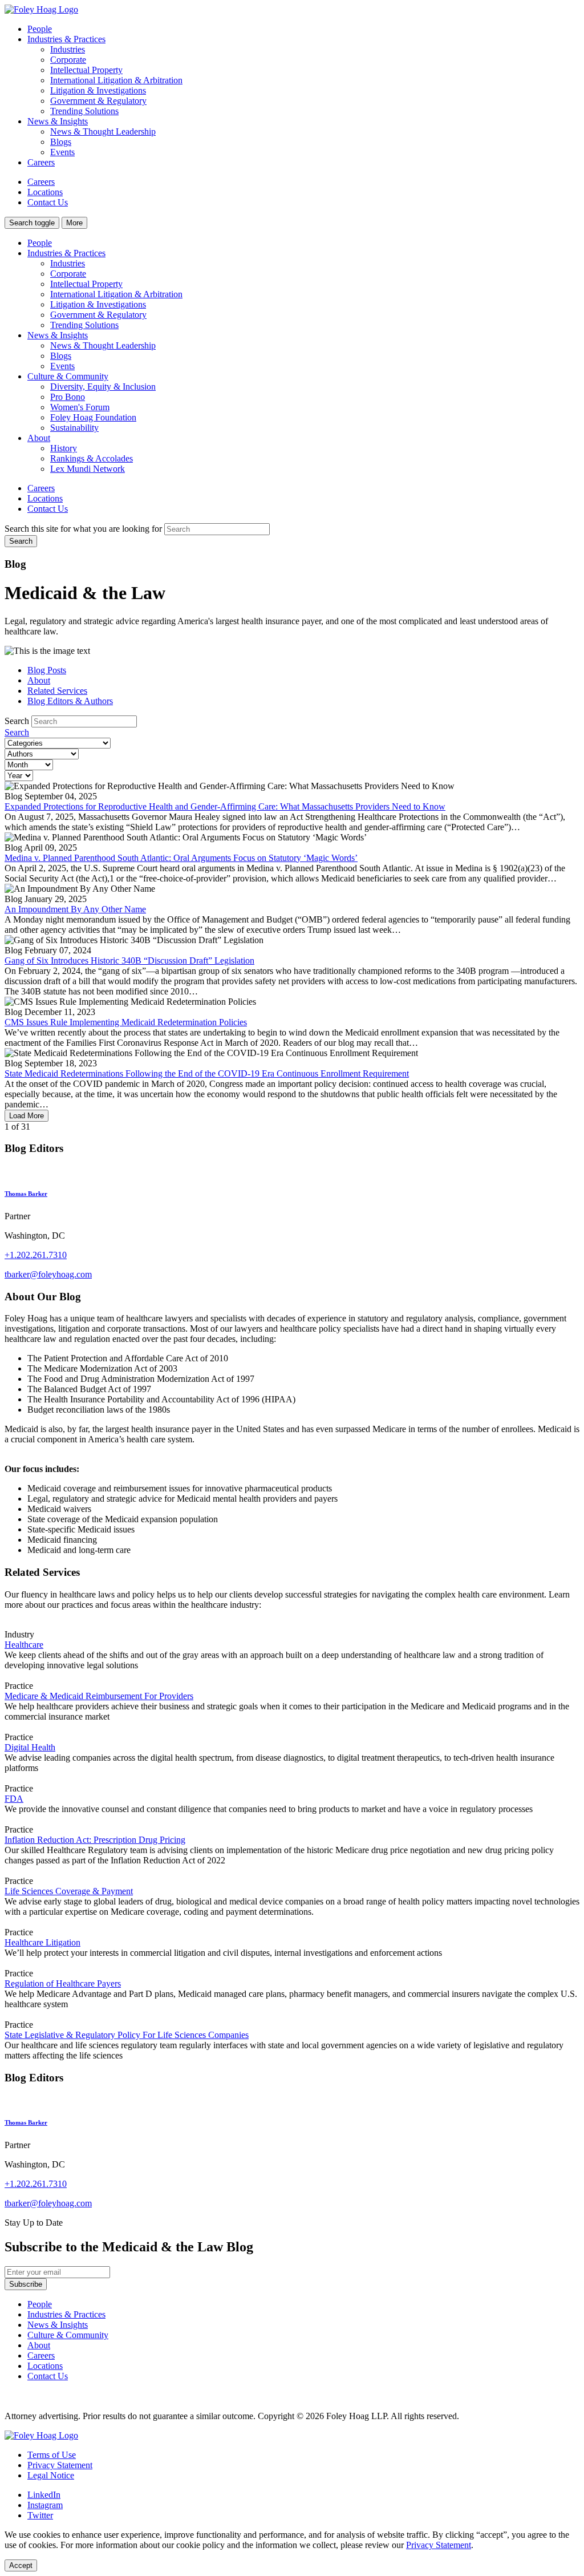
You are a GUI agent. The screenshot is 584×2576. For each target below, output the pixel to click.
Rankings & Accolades (92, 458)
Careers (41, 162)
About (39, 438)
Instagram (45, 2505)
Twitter (40, 2515)
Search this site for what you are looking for (83, 529)
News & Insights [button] (58, 121)
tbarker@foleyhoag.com (48, 1274)
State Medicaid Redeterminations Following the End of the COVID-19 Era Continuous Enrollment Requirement (207, 1073)
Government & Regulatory (98, 101)
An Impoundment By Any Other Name (75, 909)
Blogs (61, 142)
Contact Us (48, 202)
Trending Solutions (84, 111)
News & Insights (58, 335)
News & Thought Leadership (103, 132)
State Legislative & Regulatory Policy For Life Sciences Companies (127, 2035)
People (40, 29)
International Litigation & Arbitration (116, 80)
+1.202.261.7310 (36, 1255)
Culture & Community (68, 376)
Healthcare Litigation (42, 1942)
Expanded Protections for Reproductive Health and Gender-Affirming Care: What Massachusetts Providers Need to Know (225, 806)
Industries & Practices (66, 253)
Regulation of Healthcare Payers (63, 1983)
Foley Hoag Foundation (93, 417)
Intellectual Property (86, 70)
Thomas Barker (26, 1194)
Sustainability (74, 428)
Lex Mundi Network (88, 469)
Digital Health (30, 1747)
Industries (68, 49)
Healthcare (24, 1645)
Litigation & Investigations (98, 90)
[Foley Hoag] (41, 2435)
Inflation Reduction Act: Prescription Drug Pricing (95, 1840)
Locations (45, 192)
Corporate (68, 60)
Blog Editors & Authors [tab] (70, 701)
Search (17, 721)
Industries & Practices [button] (66, 39)
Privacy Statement (60, 2465)
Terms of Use (52, 2455)
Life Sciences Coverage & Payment (69, 1891)
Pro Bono (68, 397)
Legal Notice (51, 2475)
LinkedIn (44, 2495)
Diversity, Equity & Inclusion (103, 387)
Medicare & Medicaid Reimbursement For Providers (99, 1696)
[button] (32, 223)
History (64, 448)
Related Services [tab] (57, 691)
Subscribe (26, 2284)
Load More (27, 1116)
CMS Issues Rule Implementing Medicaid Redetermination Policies (126, 1022)
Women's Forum (80, 407)
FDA (14, 1799)
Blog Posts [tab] (47, 670)
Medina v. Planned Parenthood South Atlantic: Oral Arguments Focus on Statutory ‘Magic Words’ (181, 858)
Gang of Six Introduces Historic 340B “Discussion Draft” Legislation (129, 961)
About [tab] (39, 680)
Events (62, 152)
